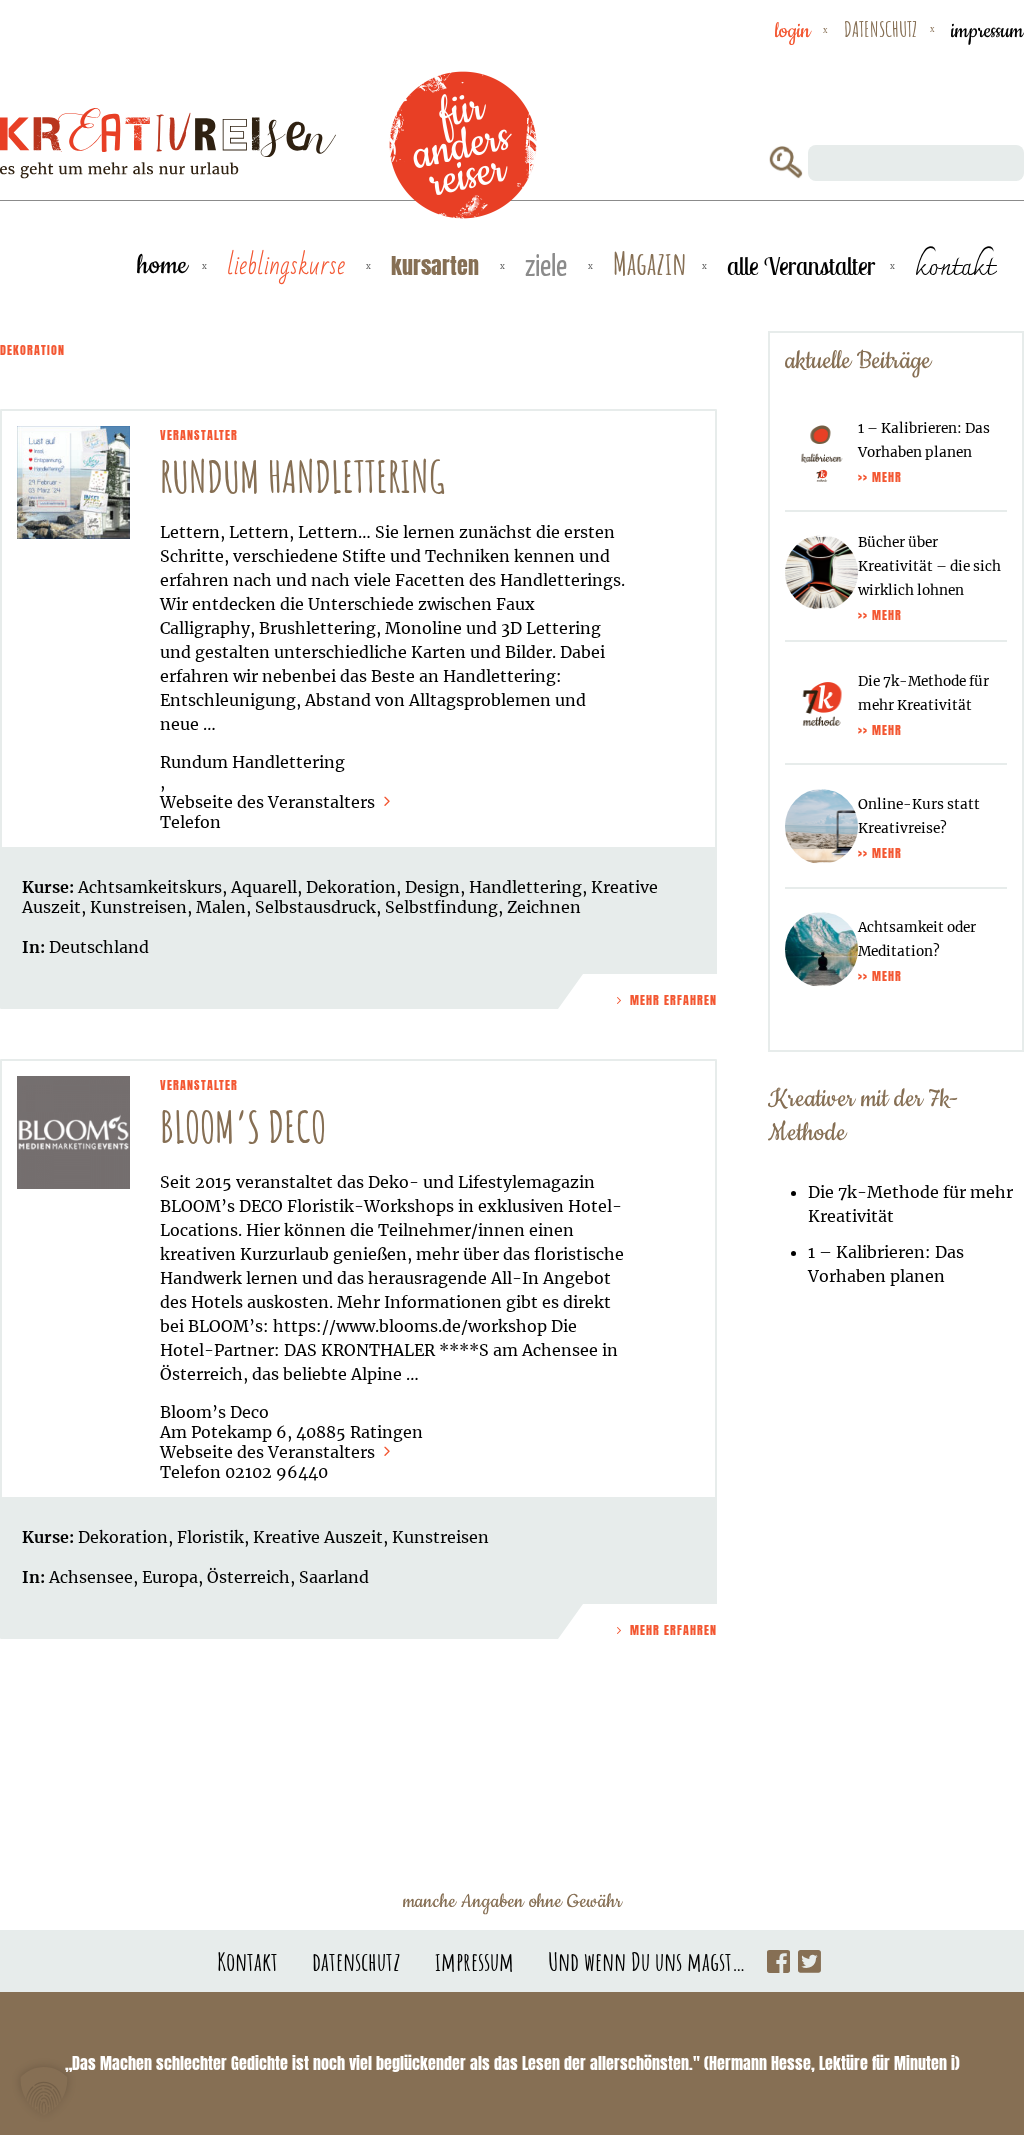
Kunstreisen (138, 907)
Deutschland (99, 947)
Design (432, 887)
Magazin (650, 264)
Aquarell (264, 887)
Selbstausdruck (315, 907)
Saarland (334, 1577)
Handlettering (525, 887)
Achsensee (91, 1577)
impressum (987, 31)
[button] (44, 2091)
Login (792, 31)
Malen (221, 907)
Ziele (546, 267)
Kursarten (435, 266)
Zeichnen (544, 907)
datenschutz (880, 29)
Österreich (248, 1577)
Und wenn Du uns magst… (647, 1961)
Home (162, 265)
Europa (170, 1577)
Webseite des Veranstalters (269, 802)
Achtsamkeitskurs (150, 887)
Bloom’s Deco (243, 1126)
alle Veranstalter (801, 266)
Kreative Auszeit (318, 1537)
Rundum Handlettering (302, 476)
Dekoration (351, 887)
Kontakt (247, 1961)
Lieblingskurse (286, 266)
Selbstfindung (441, 907)
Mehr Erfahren (671, 1000)
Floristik (210, 1537)
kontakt (954, 266)
